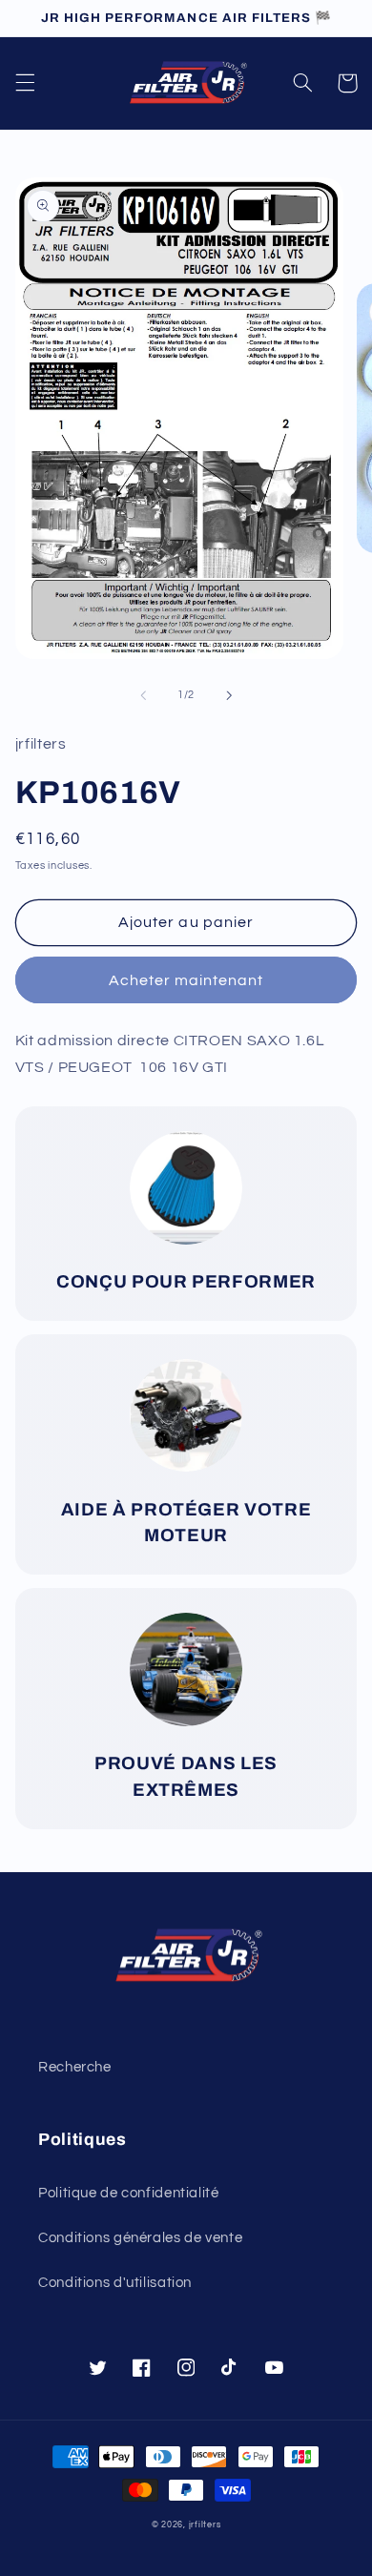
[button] (25, 83)
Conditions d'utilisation (115, 2283)
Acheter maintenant (186, 980)
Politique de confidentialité (129, 2193)
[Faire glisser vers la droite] (229, 695)
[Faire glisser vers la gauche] (143, 695)
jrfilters (205, 2525)
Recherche (75, 2067)
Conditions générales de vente (140, 2238)
